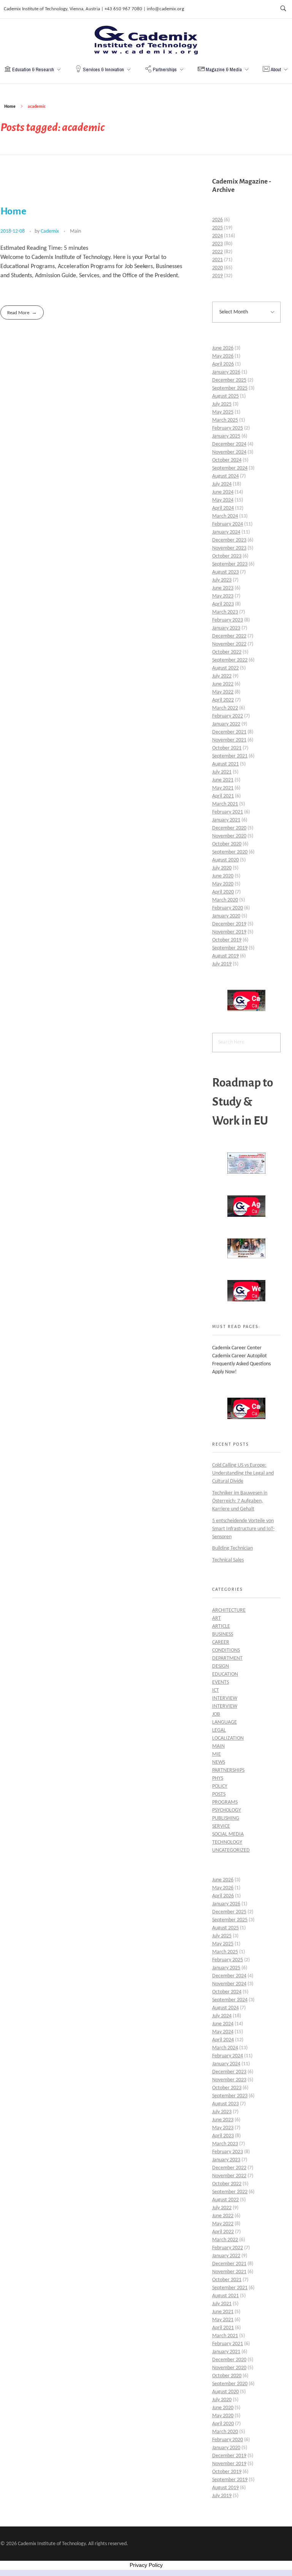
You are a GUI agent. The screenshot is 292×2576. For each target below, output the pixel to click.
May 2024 (223, 500)
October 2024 (227, 460)
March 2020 (225, 900)
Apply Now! (225, 1372)
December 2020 (229, 828)
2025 (217, 228)
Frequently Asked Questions (241, 1364)
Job (216, 1714)
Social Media (228, 1834)
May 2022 (223, 692)
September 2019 (230, 948)
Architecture (229, 1610)
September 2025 (230, 388)
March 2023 (225, 612)
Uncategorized (231, 1850)
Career (221, 1642)
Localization (228, 1738)
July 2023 (222, 580)
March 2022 (225, 708)
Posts (219, 1794)
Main (75, 231)
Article (221, 1626)
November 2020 (229, 836)
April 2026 (223, 364)
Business (223, 1634)
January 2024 (226, 532)
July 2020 (222, 868)
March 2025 (225, 420)
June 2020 (223, 876)
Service (221, 1826)
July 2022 (222, 676)
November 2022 (229, 644)
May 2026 (223, 356)
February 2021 (228, 812)
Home (10, 106)
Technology (227, 1842)
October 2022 (227, 652)
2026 (217, 220)
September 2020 (230, 852)
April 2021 (223, 796)
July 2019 (222, 964)
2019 (217, 276)
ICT (216, 1690)
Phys (218, 1778)
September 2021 (230, 756)
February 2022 (228, 716)
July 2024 (222, 484)
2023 (217, 244)
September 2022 (230, 660)
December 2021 (229, 732)
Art (217, 1618)
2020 (217, 268)
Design (221, 1666)
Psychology (227, 1810)
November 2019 (229, 932)
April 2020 (223, 892)
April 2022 (223, 700)
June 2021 (223, 780)
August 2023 (225, 572)
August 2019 (225, 956)
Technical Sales (228, 1560)
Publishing (226, 1818)
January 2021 (226, 820)
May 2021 (223, 788)
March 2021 (225, 804)
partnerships (228, 1770)
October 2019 (227, 940)
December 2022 (229, 636)
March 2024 (225, 516)
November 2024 (229, 452)
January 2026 (226, 372)
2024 (217, 236)
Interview (225, 1698)
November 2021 (229, 740)
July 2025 (222, 404)
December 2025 (229, 380)
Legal (219, 1730)
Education (225, 1674)
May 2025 (223, 412)
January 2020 (226, 916)
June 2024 (223, 492)
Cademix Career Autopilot (240, 1356)
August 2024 (225, 476)
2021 (217, 260)
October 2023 (227, 556)
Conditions (226, 1650)
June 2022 (223, 684)
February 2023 (228, 620)
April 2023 (223, 604)
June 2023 (223, 588)
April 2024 (223, 508)
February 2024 (228, 524)
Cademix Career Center (237, 1348)
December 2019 (229, 924)
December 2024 (229, 444)
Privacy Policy (146, 2565)
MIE (217, 1754)
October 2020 (227, 844)
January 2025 (226, 436)
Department (227, 1658)
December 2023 (229, 540)
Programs (225, 1802)
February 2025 (228, 428)
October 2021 (227, 748)
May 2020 (223, 884)
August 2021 (225, 764)
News (219, 1762)
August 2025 (225, 396)
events (221, 1682)
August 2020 (225, 860)
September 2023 (230, 564)
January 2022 (226, 724)
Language (225, 1722)
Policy (220, 1786)
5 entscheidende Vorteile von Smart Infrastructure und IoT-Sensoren (243, 1529)
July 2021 (222, 772)
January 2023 (226, 628)
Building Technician (232, 1548)
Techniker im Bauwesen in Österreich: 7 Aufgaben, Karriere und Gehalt (240, 1501)
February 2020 (228, 908)
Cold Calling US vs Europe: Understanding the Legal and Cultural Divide (243, 1473)
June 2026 (223, 348)
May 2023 (223, 596)
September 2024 (230, 468)
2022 (217, 252)
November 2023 (229, 548)
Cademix (50, 231)
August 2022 (225, 668)
